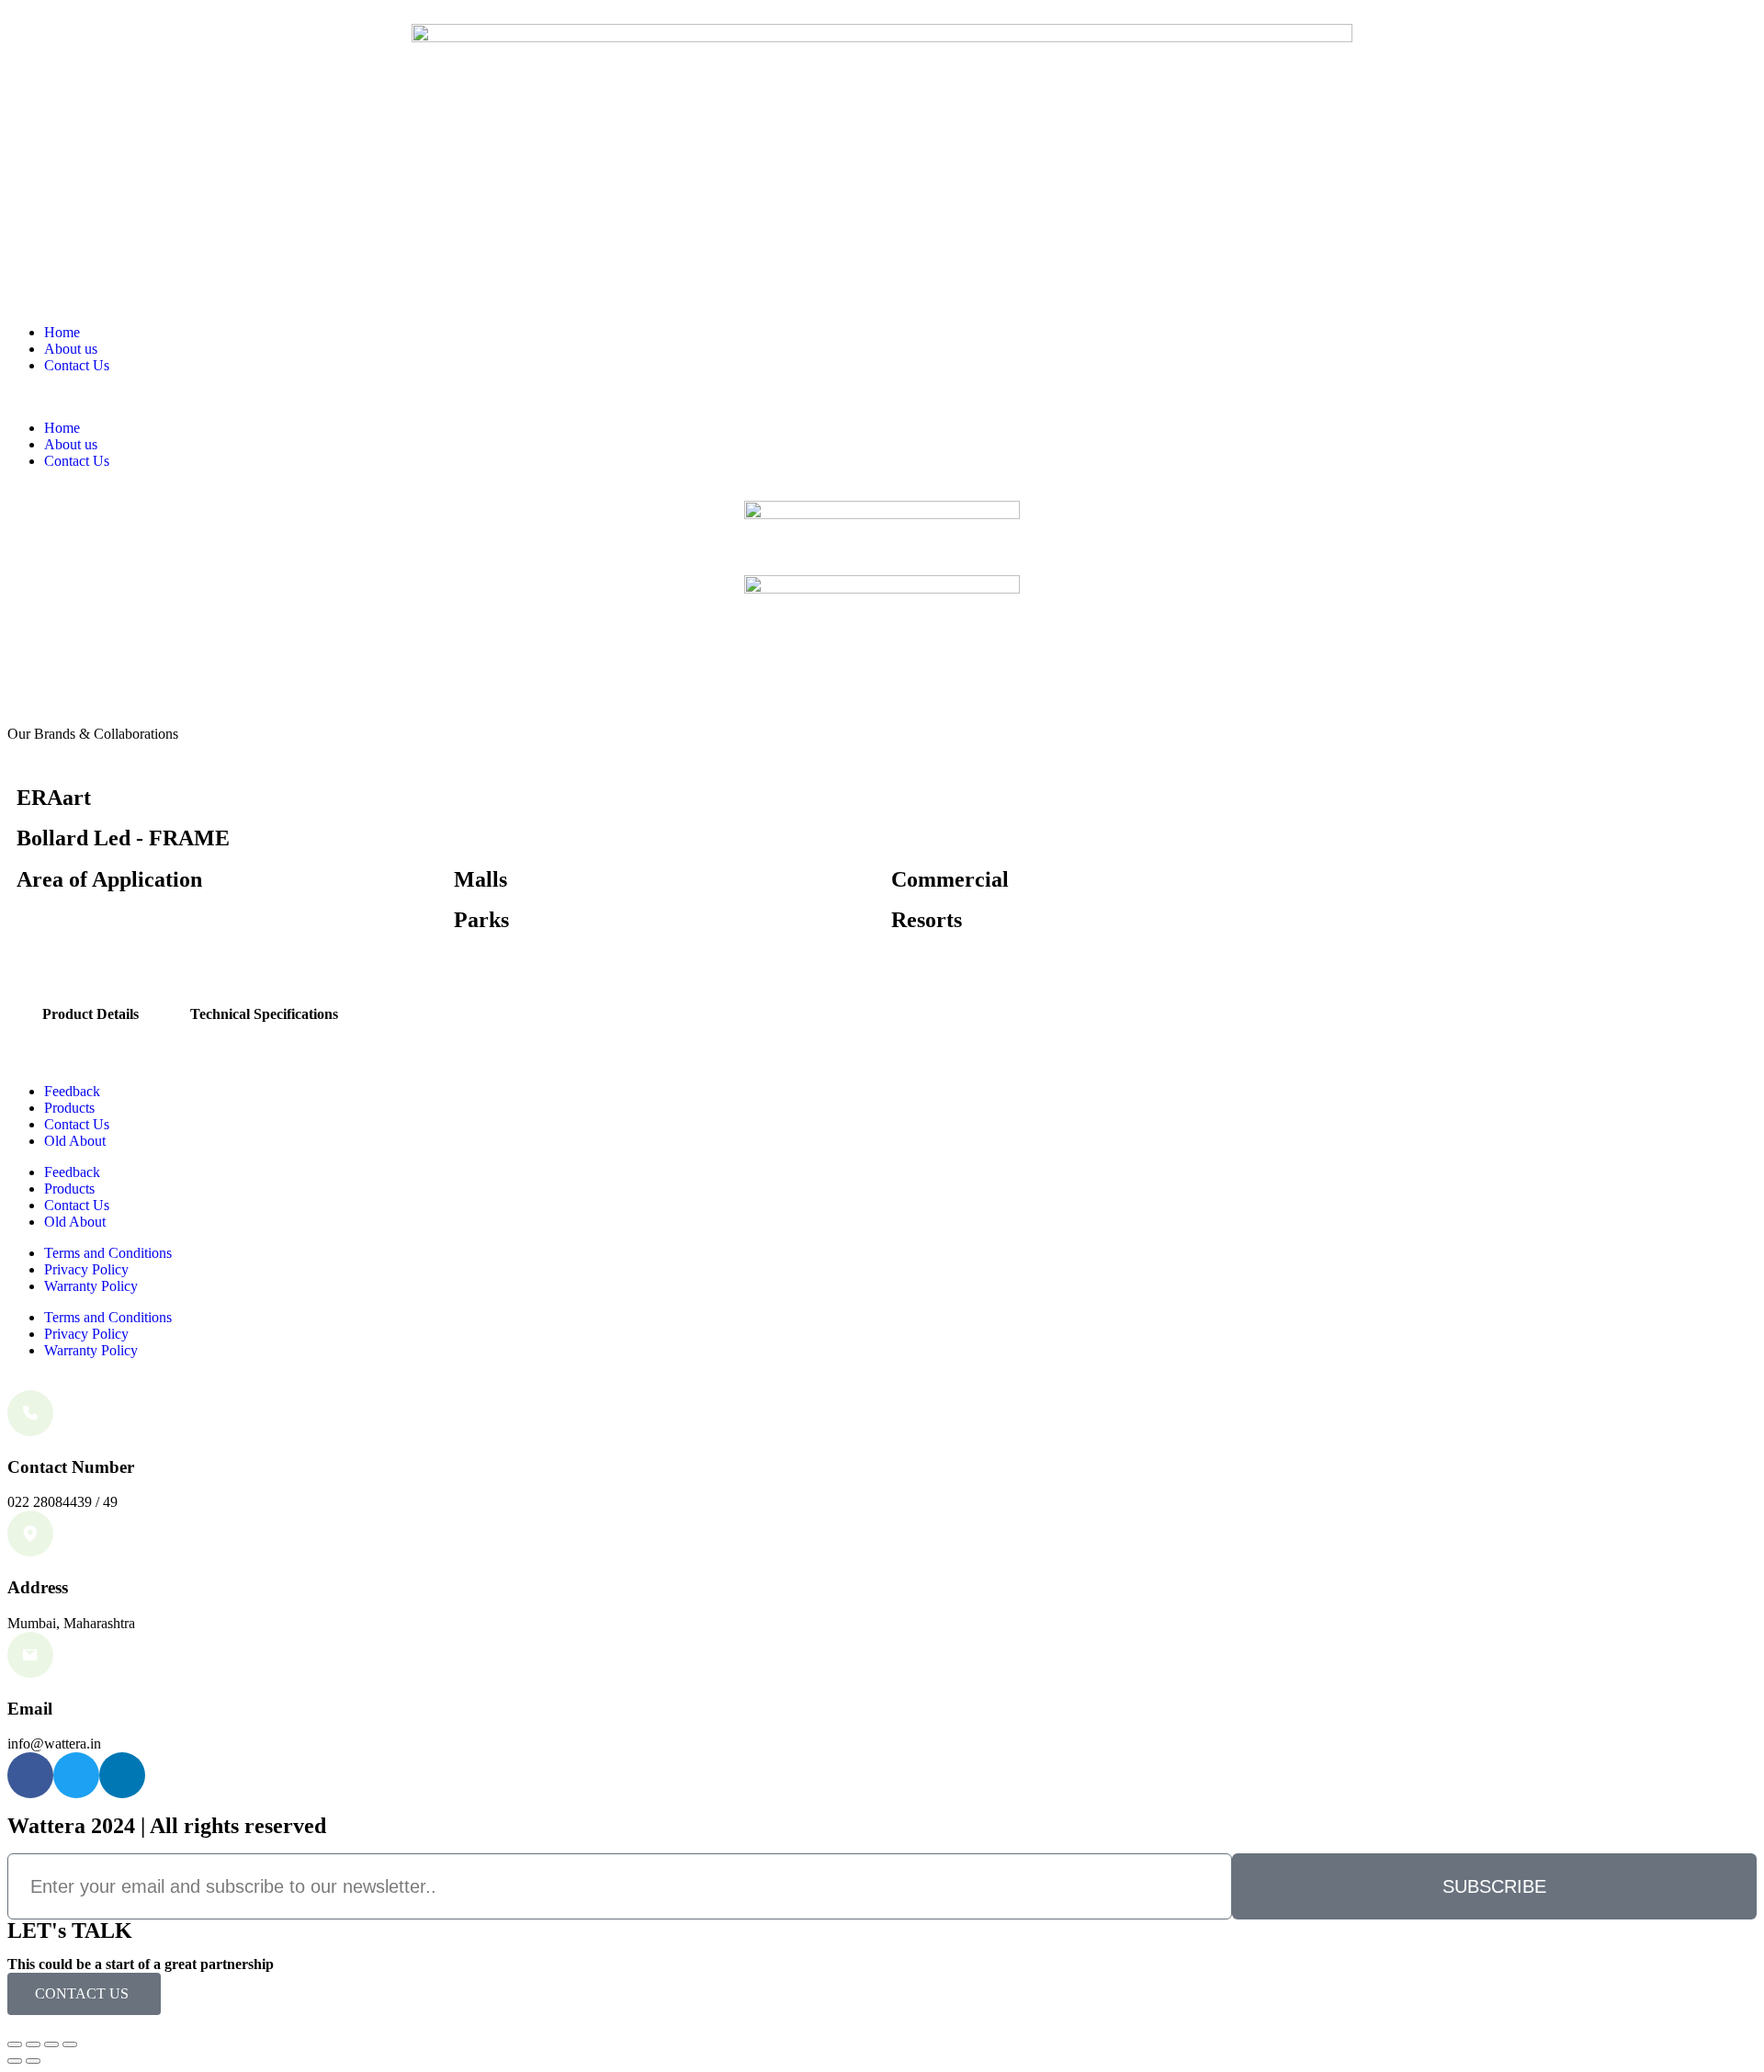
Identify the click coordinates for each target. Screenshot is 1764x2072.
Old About (75, 1141)
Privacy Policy (86, 1269)
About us (71, 349)
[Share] (33, 2044)
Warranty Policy (91, 1286)
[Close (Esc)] (15, 2044)
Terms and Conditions (108, 1253)
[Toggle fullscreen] (51, 2044)
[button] (882, 397)
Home (62, 332)
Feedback (72, 1091)
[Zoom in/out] (70, 2044)
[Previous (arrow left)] (15, 2061)
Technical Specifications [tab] (264, 1014)
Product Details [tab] (90, 1014)
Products (69, 1108)
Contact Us (77, 365)
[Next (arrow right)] (33, 2061)
